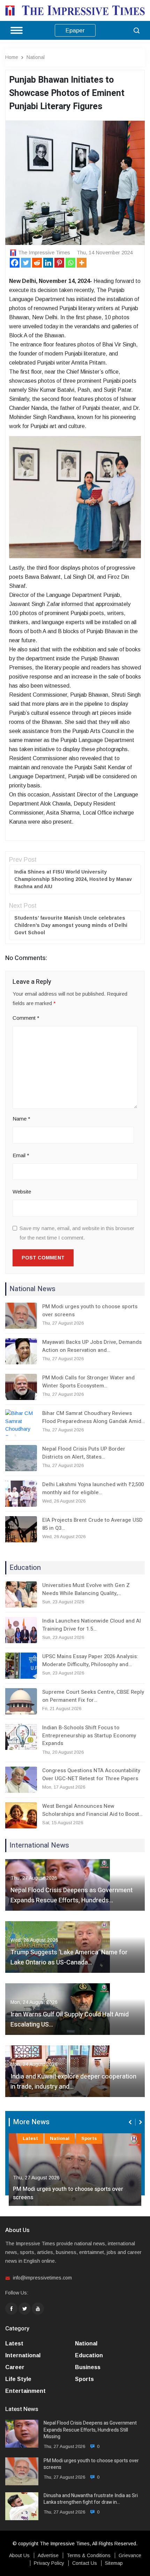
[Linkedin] (48, 263)
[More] (82, 263)
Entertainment (25, 2391)
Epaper (75, 31)
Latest (30, 2138)
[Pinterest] (59, 263)
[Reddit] (37, 263)
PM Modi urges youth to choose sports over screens (90, 1311)
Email (21, 1155)
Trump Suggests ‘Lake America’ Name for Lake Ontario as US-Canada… (69, 1957)
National (36, 57)
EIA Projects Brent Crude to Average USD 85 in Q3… (92, 1524)
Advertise (48, 2555)
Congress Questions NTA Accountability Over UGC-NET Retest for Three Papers (91, 1774)
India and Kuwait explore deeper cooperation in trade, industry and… (73, 2082)
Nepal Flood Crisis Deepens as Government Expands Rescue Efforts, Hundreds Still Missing (90, 2430)
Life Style (18, 2379)
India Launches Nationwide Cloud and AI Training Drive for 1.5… (92, 1625)
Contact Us (85, 2563)
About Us (19, 2555)
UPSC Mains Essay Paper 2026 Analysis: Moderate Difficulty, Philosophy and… (90, 1660)
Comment (26, 1018)
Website (22, 1192)
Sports (58, 2138)
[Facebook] (15, 263)
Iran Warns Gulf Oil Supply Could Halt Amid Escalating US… (70, 2020)
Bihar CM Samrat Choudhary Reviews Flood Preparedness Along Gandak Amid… (93, 1417)
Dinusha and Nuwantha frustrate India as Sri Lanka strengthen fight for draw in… (91, 2499)
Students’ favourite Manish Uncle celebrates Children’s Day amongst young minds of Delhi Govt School (71, 925)
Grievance (130, 2555)
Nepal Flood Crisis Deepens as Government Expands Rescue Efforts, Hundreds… (72, 1895)
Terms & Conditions (89, 2555)
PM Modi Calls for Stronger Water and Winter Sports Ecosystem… (88, 1382)
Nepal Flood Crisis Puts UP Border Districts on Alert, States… (84, 1453)
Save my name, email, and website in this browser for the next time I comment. (77, 1233)
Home (12, 57)
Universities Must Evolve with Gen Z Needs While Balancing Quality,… (86, 1589)
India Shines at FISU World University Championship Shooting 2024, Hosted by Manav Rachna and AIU (73, 879)
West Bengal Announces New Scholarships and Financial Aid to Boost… (92, 1810)
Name (21, 1119)
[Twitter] (26, 263)
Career (15, 2367)
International (23, 2355)
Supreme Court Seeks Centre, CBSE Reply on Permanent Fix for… (93, 1696)
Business (88, 2367)
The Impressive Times (44, 252)
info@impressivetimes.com (42, 2278)
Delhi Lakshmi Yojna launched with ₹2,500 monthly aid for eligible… (93, 1488)
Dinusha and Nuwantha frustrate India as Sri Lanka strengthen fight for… (69, 2193)
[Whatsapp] (70, 263)
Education (89, 2355)
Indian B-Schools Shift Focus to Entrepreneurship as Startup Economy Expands (89, 1735)
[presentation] (131, 2122)
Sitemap (114, 2563)
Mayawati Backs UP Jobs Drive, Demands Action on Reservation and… (92, 1346)
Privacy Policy (49, 2563)
